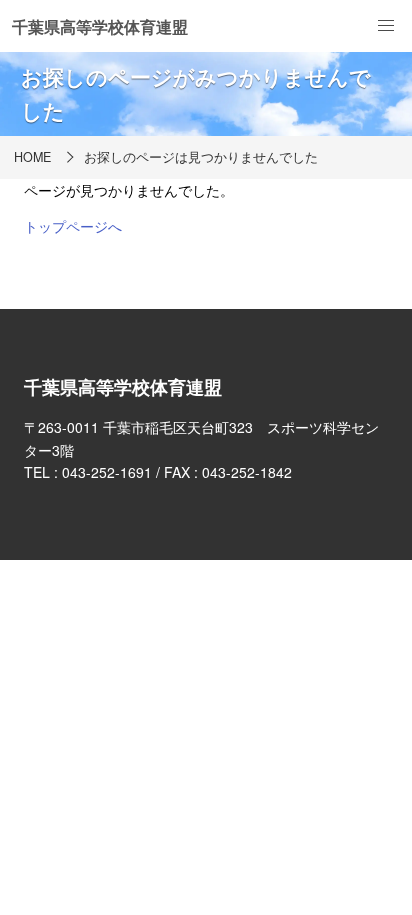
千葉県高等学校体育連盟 (100, 26)
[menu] (386, 26)
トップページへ (73, 226)
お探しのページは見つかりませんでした (201, 157)
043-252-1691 (107, 472)
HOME (32, 157)
